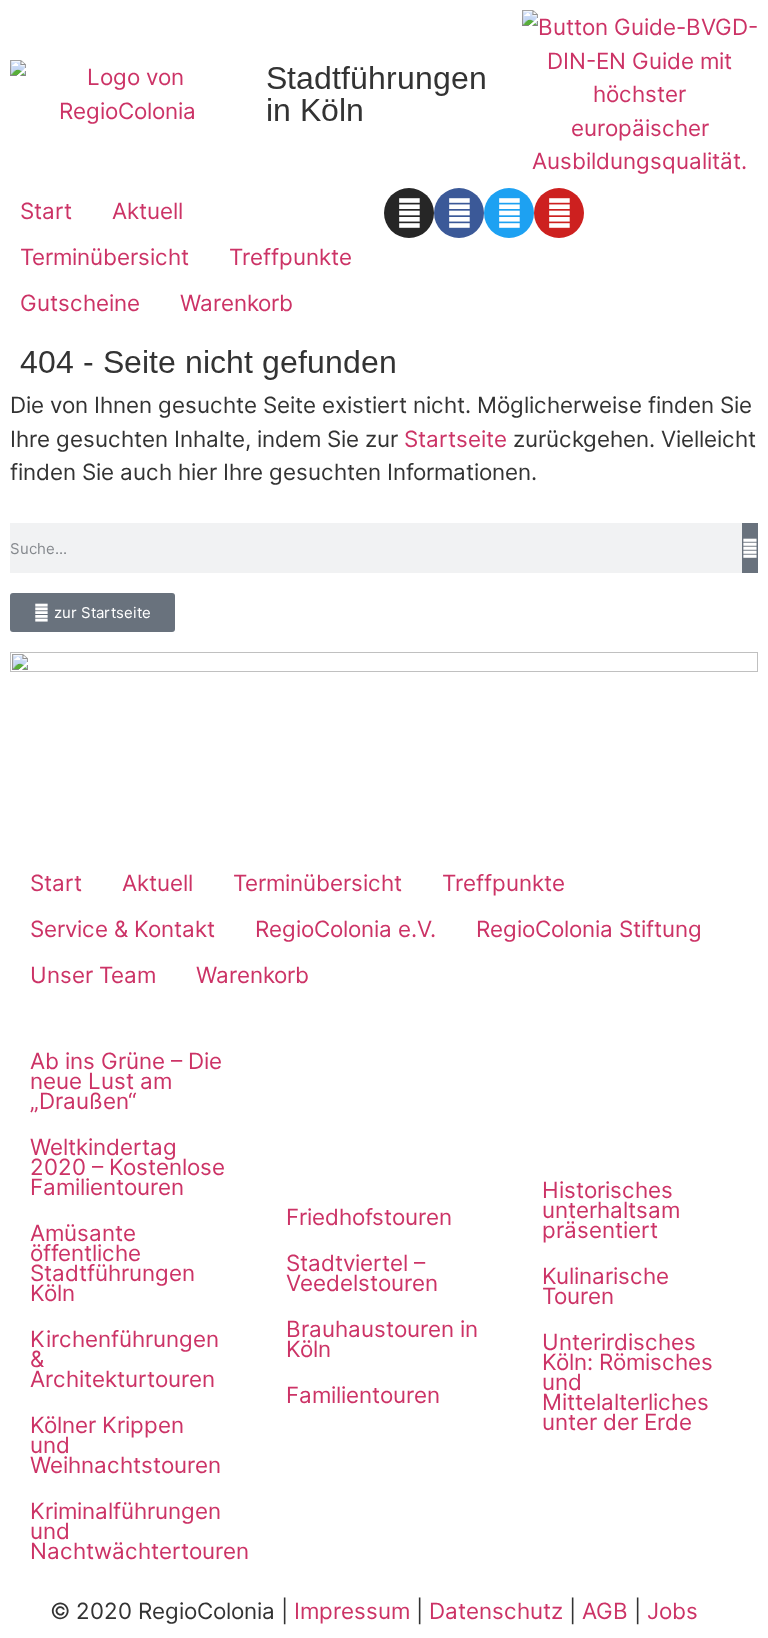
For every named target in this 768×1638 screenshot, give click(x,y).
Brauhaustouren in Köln (382, 1338)
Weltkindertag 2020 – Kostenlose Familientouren (127, 1166)
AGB (605, 1610)
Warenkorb (236, 302)
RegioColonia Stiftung (589, 928)
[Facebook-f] (459, 213)
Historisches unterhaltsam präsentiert (611, 1209)
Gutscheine (80, 302)
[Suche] (750, 548)
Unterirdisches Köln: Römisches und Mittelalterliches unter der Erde (627, 1381)
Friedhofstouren (369, 1216)
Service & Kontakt (122, 928)
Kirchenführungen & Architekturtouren (124, 1358)
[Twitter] (509, 213)
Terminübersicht (104, 256)
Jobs (672, 1610)
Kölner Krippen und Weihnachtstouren (125, 1444)
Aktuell (147, 210)
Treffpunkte (290, 256)
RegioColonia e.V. (345, 928)
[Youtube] (559, 213)
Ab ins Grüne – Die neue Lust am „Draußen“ (126, 1080)
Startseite (455, 438)
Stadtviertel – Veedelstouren (362, 1272)
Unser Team (93, 974)
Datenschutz (496, 1610)
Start (46, 210)
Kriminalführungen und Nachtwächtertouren (138, 1530)
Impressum (352, 1610)
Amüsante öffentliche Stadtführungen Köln (112, 1262)
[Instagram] (409, 213)
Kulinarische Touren (605, 1285)
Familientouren (363, 1394)
